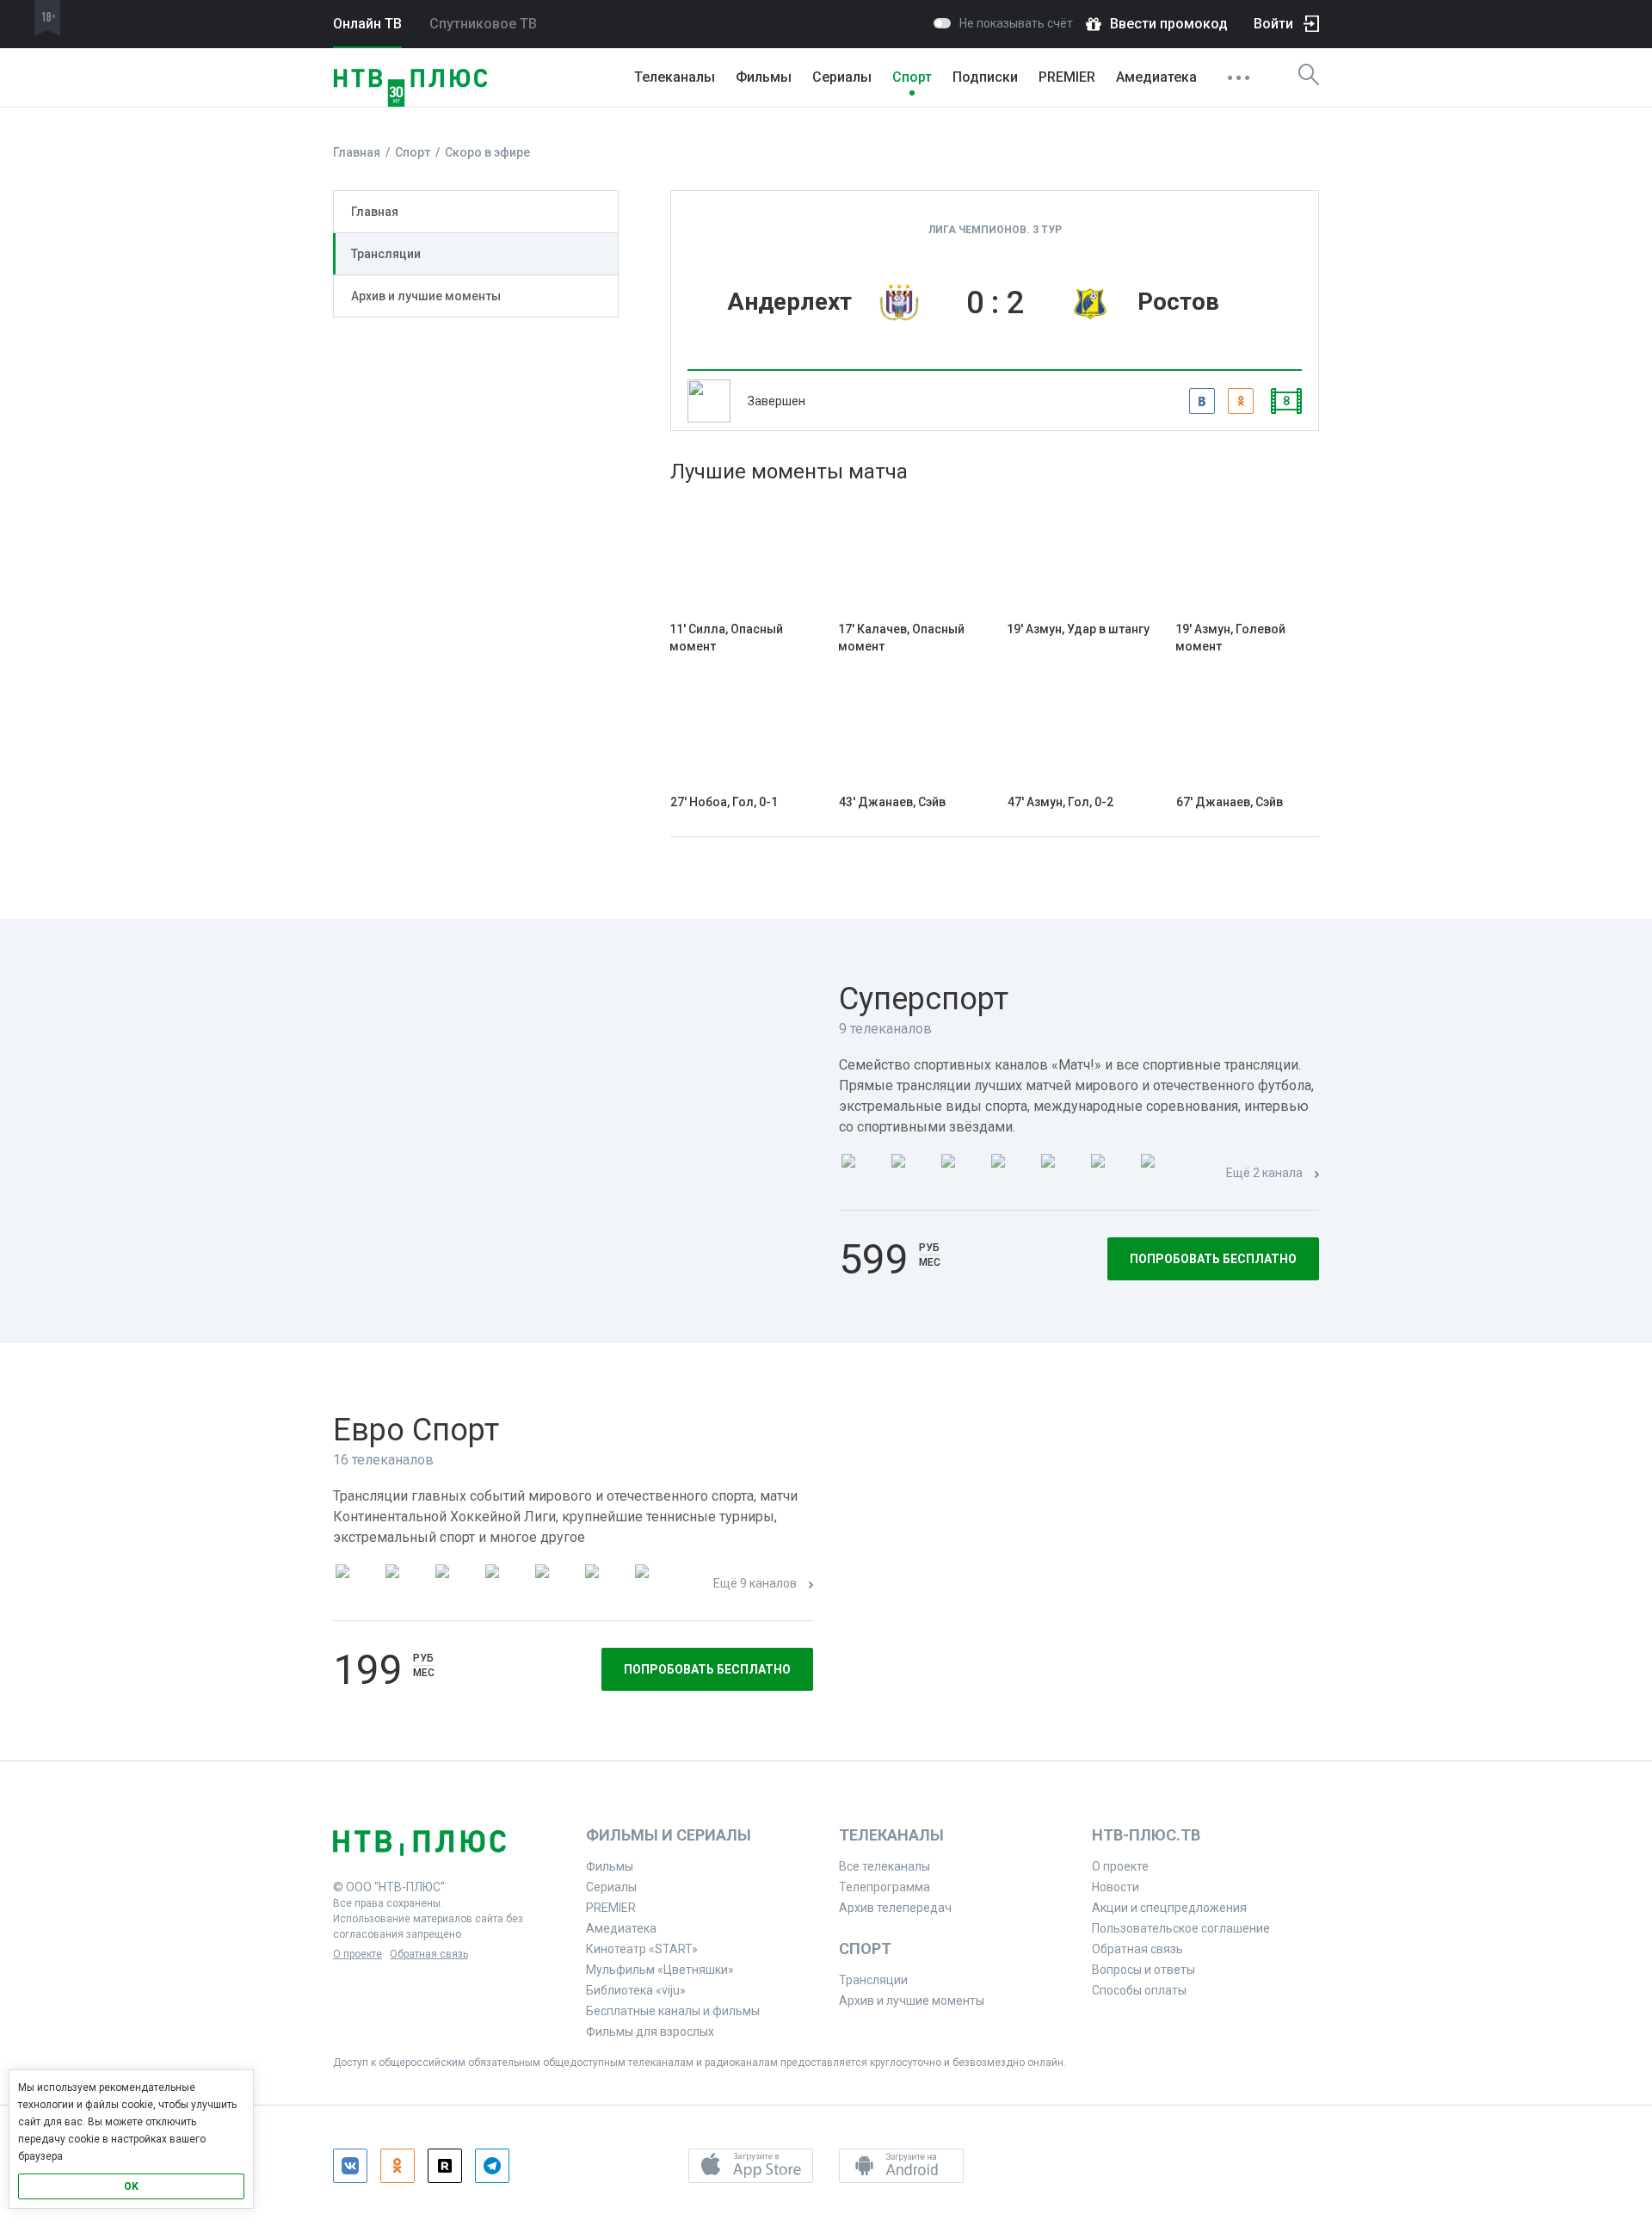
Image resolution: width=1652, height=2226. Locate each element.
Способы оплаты (1139, 1990)
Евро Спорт (416, 1430)
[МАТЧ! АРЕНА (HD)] (1061, 1174)
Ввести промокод (1169, 24)
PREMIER (1067, 77)
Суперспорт (924, 999)
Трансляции (386, 254)
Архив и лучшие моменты (426, 296)
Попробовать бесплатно (1213, 1259)
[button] (751, 2166)
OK (131, 2186)
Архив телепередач (895, 1908)
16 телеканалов (383, 1460)
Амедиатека (1156, 77)
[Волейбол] (555, 1585)
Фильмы (764, 77)
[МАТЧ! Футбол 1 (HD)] (911, 1174)
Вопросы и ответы (1143, 1970)
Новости (1116, 1887)
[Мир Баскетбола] (505, 1585)
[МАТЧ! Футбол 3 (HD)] (1011, 1174)
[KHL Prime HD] (405, 1585)
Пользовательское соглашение (1181, 1928)
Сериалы (842, 77)
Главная (375, 212)
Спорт (912, 77)
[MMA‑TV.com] (605, 1585)
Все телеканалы (885, 1866)
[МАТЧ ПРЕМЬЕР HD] (861, 1174)
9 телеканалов (885, 1029)
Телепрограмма (885, 1887)
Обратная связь (429, 1954)
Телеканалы (675, 77)
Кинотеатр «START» (642, 1949)
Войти (1273, 24)
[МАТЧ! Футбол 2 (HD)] (961, 1174)
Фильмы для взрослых (650, 2032)
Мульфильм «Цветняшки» (660, 1970)
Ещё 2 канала (1264, 1173)
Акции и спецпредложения (1169, 1908)
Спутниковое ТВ (483, 24)
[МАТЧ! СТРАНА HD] (1161, 1174)
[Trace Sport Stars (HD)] (355, 1585)
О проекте (358, 1954)
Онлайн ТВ (367, 24)
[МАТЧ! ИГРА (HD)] (1111, 1174)
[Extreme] (655, 1585)
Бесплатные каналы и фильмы (673, 2011)
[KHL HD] (455, 1585)
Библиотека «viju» (636, 1990)
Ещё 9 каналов (755, 1583)
